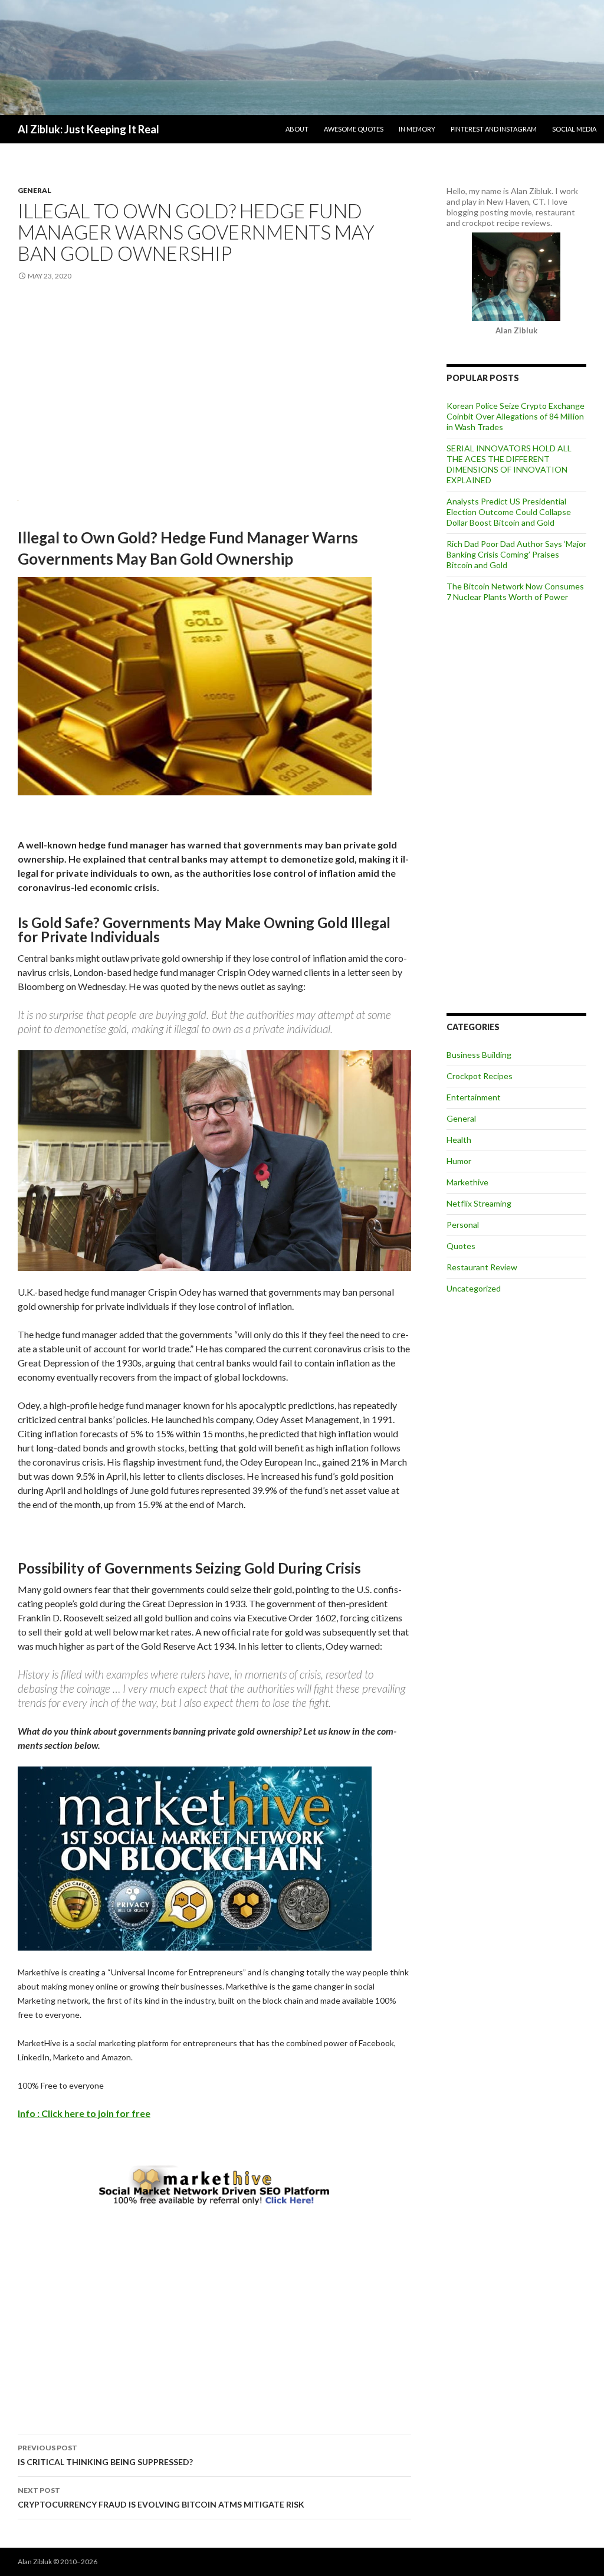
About (297, 129)
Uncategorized (474, 1288)
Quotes (461, 1246)
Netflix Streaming (479, 1203)
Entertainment (474, 1097)
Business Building (479, 1055)
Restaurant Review (482, 1267)
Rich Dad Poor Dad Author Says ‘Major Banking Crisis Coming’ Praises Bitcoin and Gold (516, 554)
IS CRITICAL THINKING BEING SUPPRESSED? (105, 2455)
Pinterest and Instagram (494, 129)
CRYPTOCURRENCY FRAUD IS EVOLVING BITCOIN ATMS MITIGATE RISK (161, 2498)
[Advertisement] (214, 388)
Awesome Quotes (354, 129)
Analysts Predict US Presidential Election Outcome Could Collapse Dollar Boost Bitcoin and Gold (509, 512)
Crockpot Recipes (480, 1076)
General (35, 190)
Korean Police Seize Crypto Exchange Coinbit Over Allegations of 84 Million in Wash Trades (516, 416)
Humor (459, 1161)
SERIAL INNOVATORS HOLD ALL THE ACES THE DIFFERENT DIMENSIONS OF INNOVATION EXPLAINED (509, 464)
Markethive (467, 1182)
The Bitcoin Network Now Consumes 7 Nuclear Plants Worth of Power (515, 591)
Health (459, 1140)
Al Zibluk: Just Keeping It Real (88, 129)
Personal (463, 1225)
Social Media (574, 129)
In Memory (417, 129)
